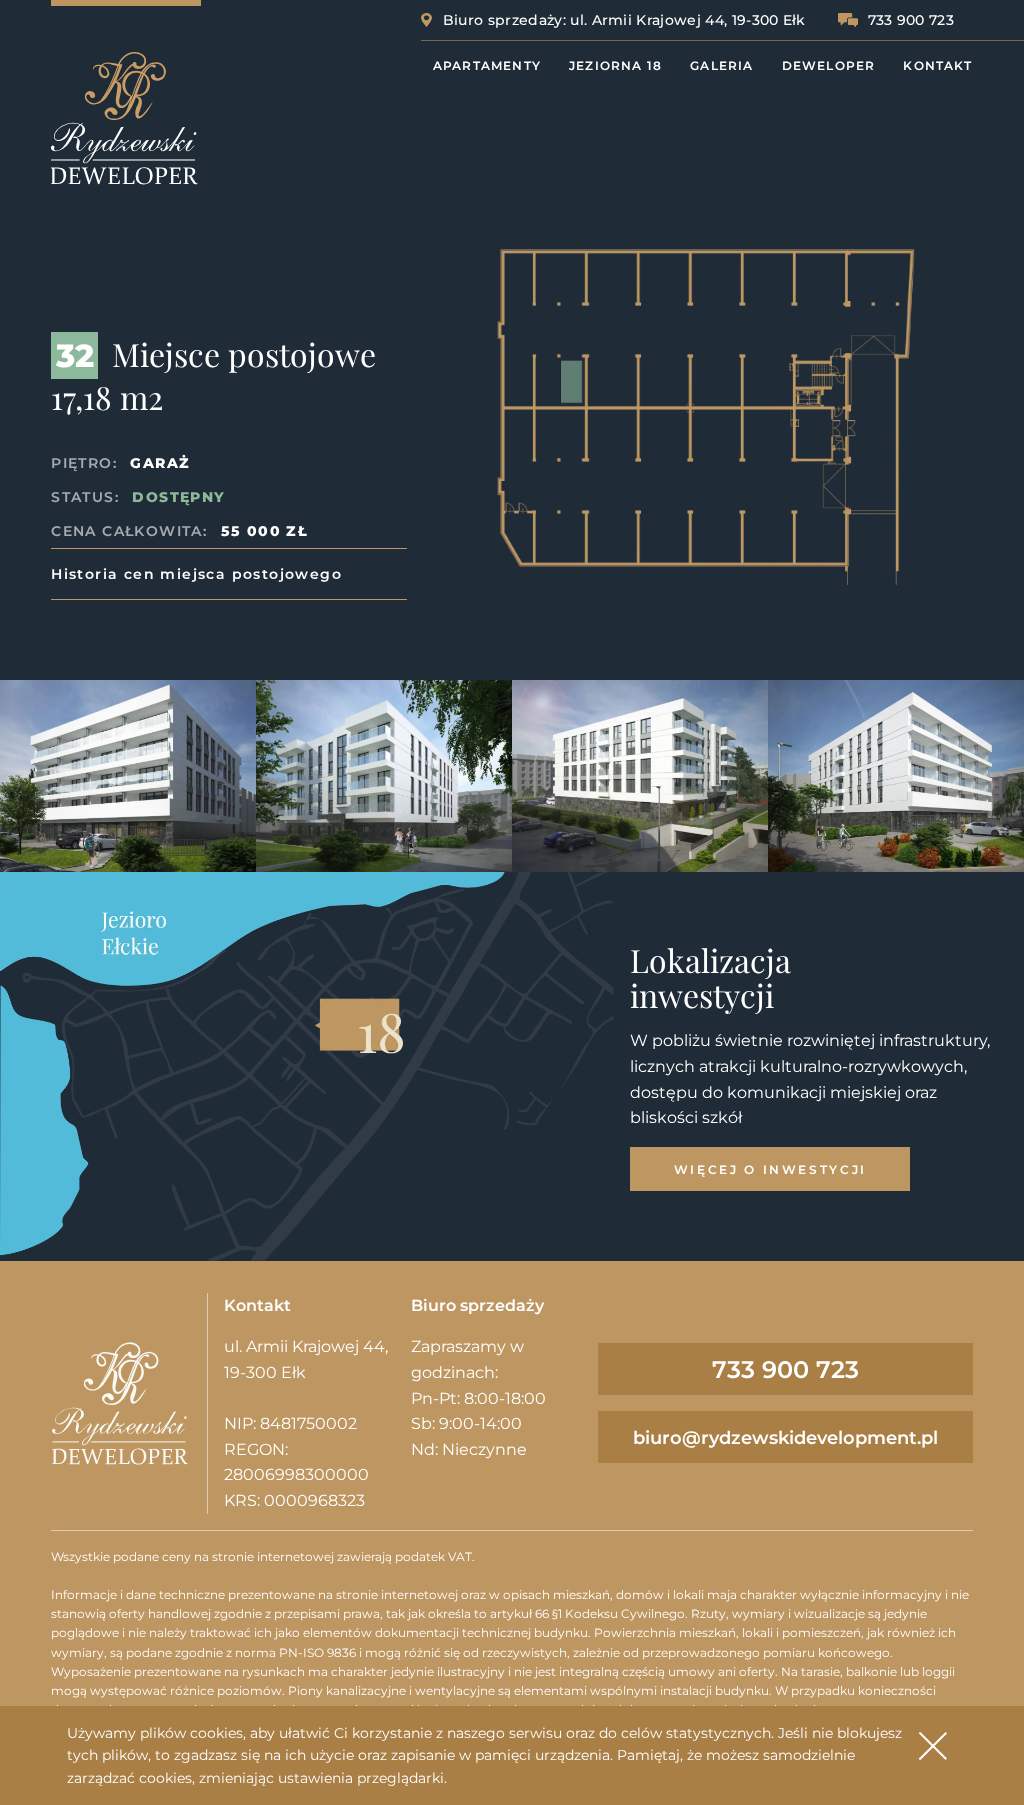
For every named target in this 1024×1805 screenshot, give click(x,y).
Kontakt (937, 65)
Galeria (721, 65)
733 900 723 (911, 20)
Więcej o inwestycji (770, 1169)
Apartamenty (487, 65)
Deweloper (829, 65)
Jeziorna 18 (615, 65)
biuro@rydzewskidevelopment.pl (785, 1438)
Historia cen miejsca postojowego (196, 574)
